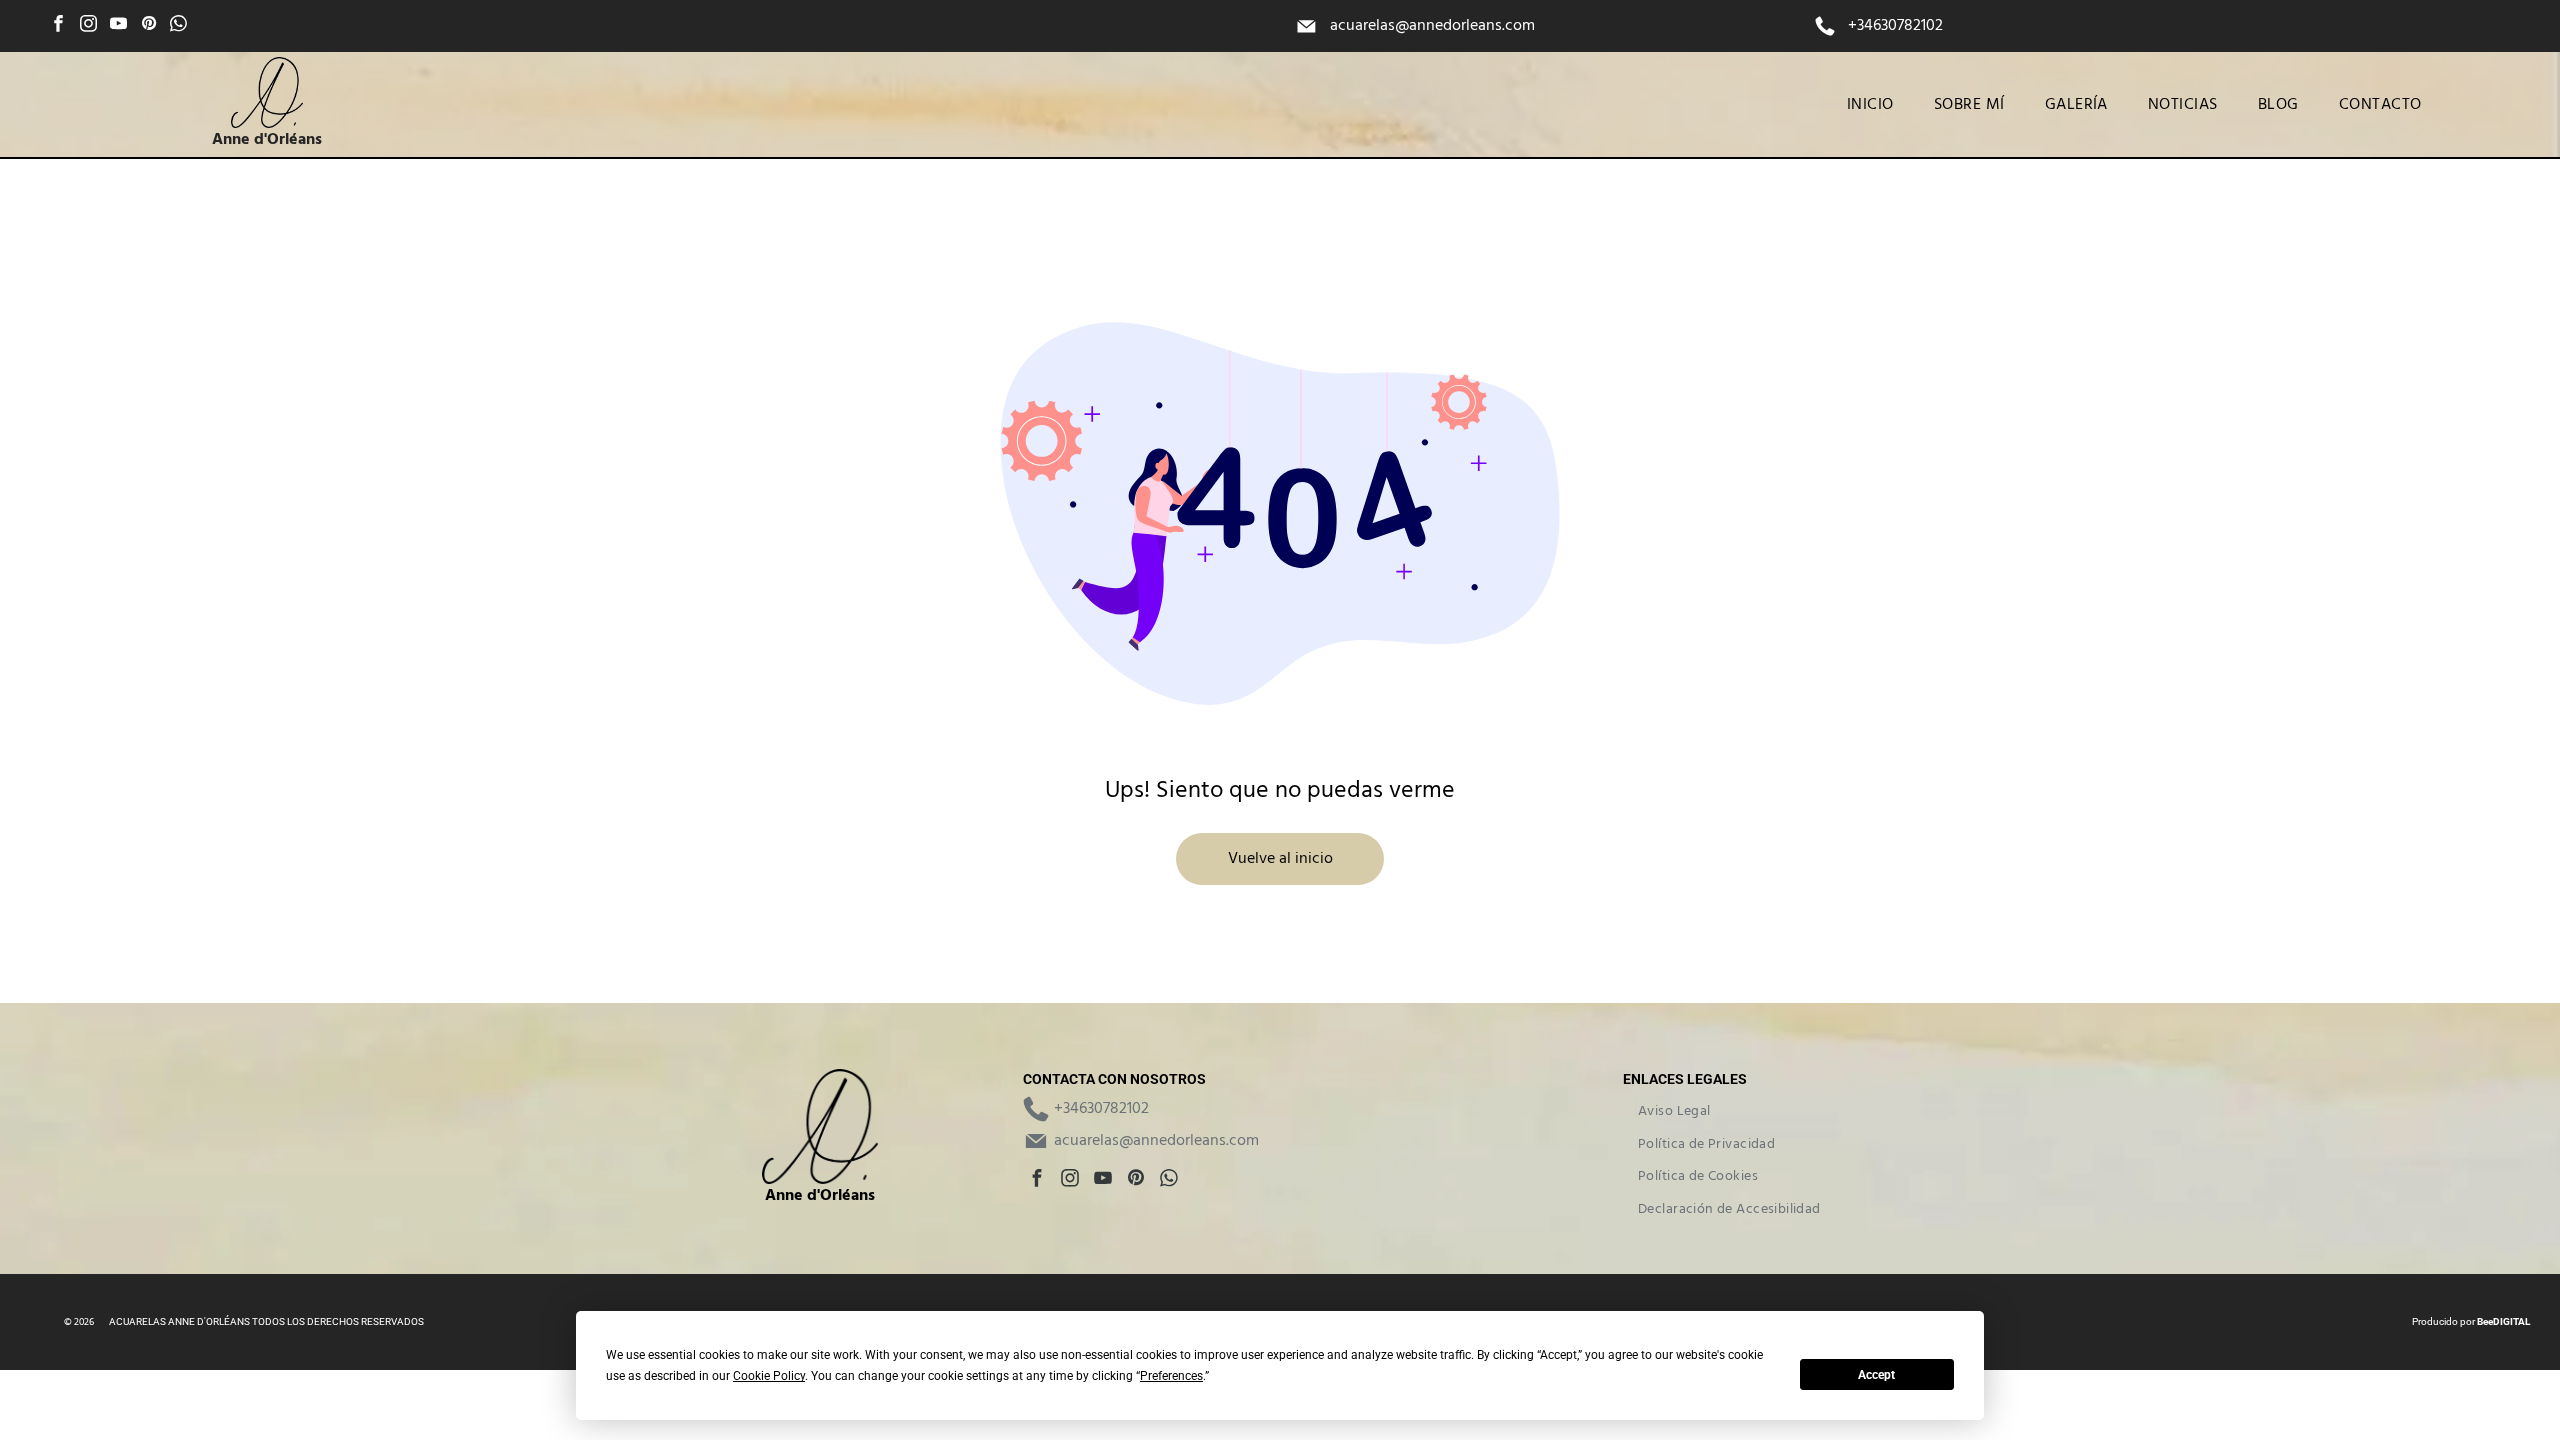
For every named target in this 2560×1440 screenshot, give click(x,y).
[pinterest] (148, 26)
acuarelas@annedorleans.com (1432, 26)
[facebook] (58, 26)
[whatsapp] (178, 26)
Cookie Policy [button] (769, 1376)
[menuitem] (1870, 105)
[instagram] (88, 26)
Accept (1876, 1375)
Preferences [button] (1171, 1376)
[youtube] (118, 26)
